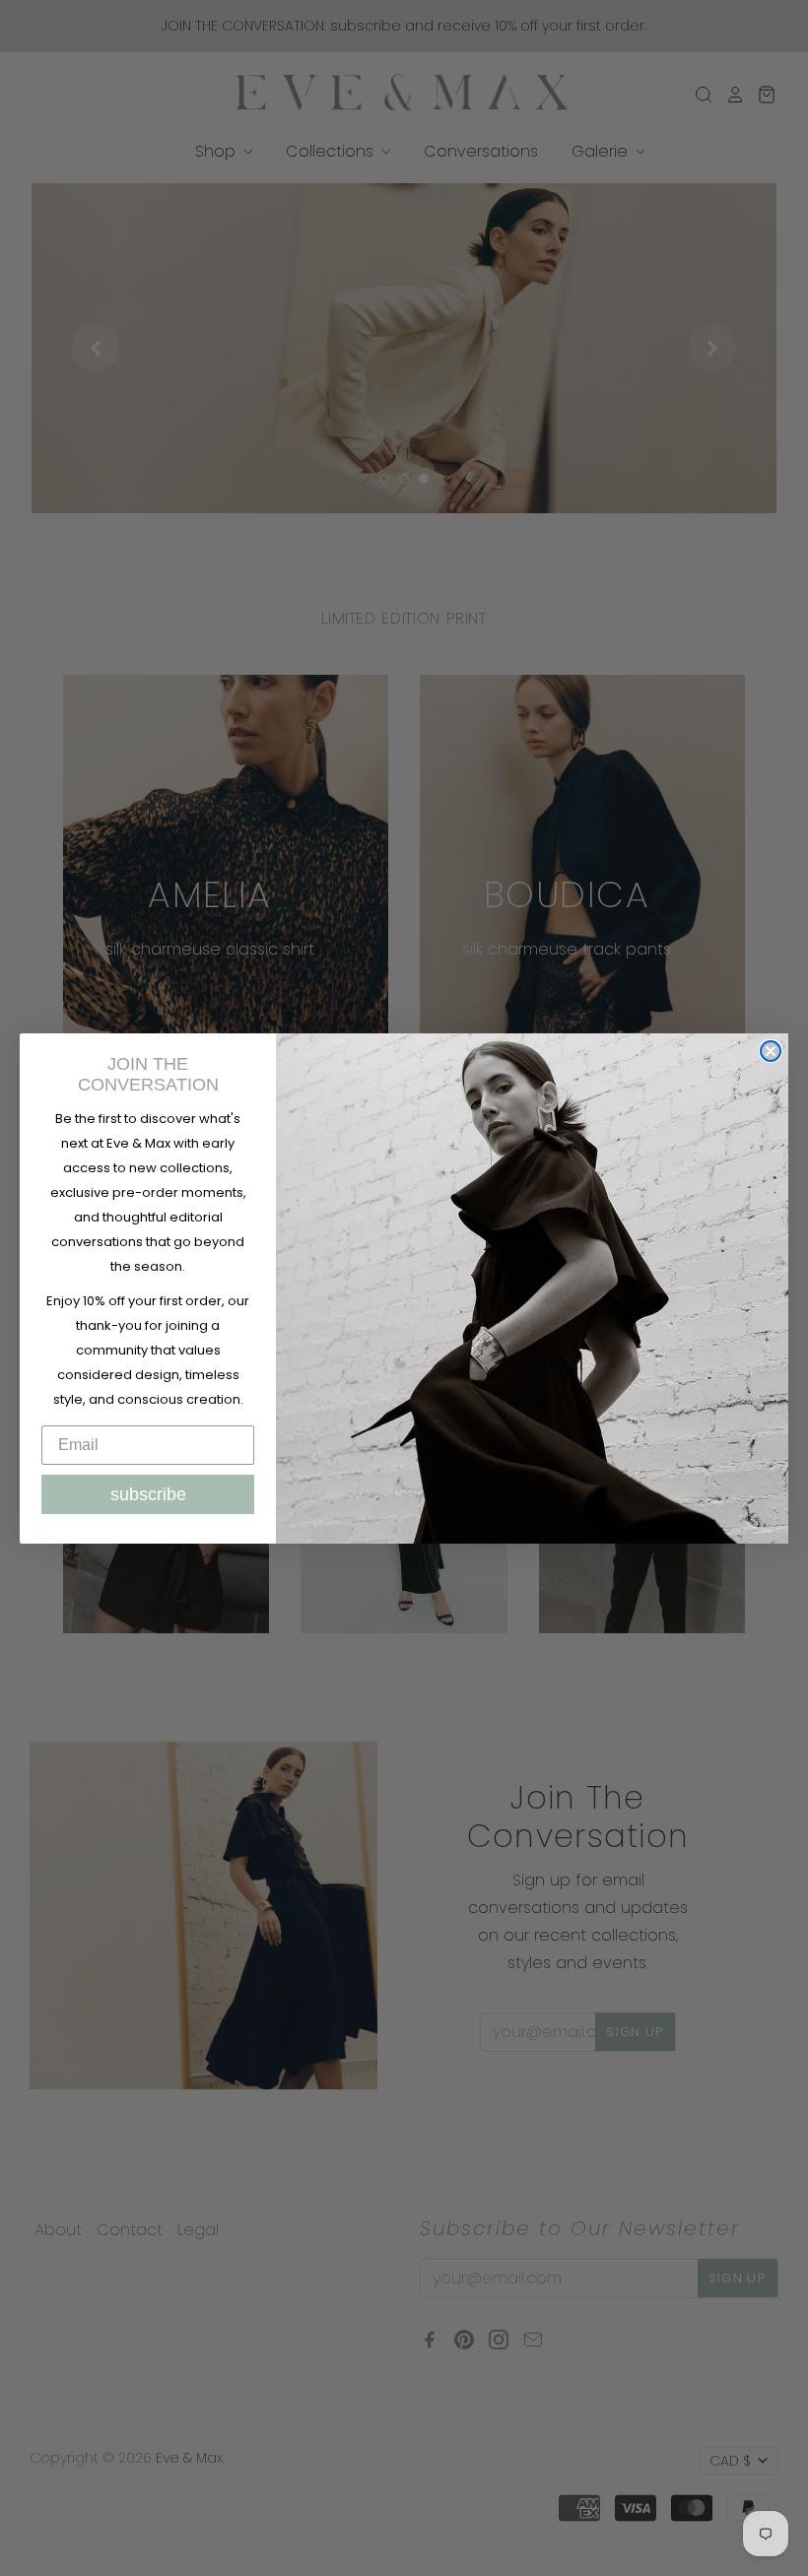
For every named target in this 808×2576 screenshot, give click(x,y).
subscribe (148, 1494)
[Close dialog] (771, 1051)
